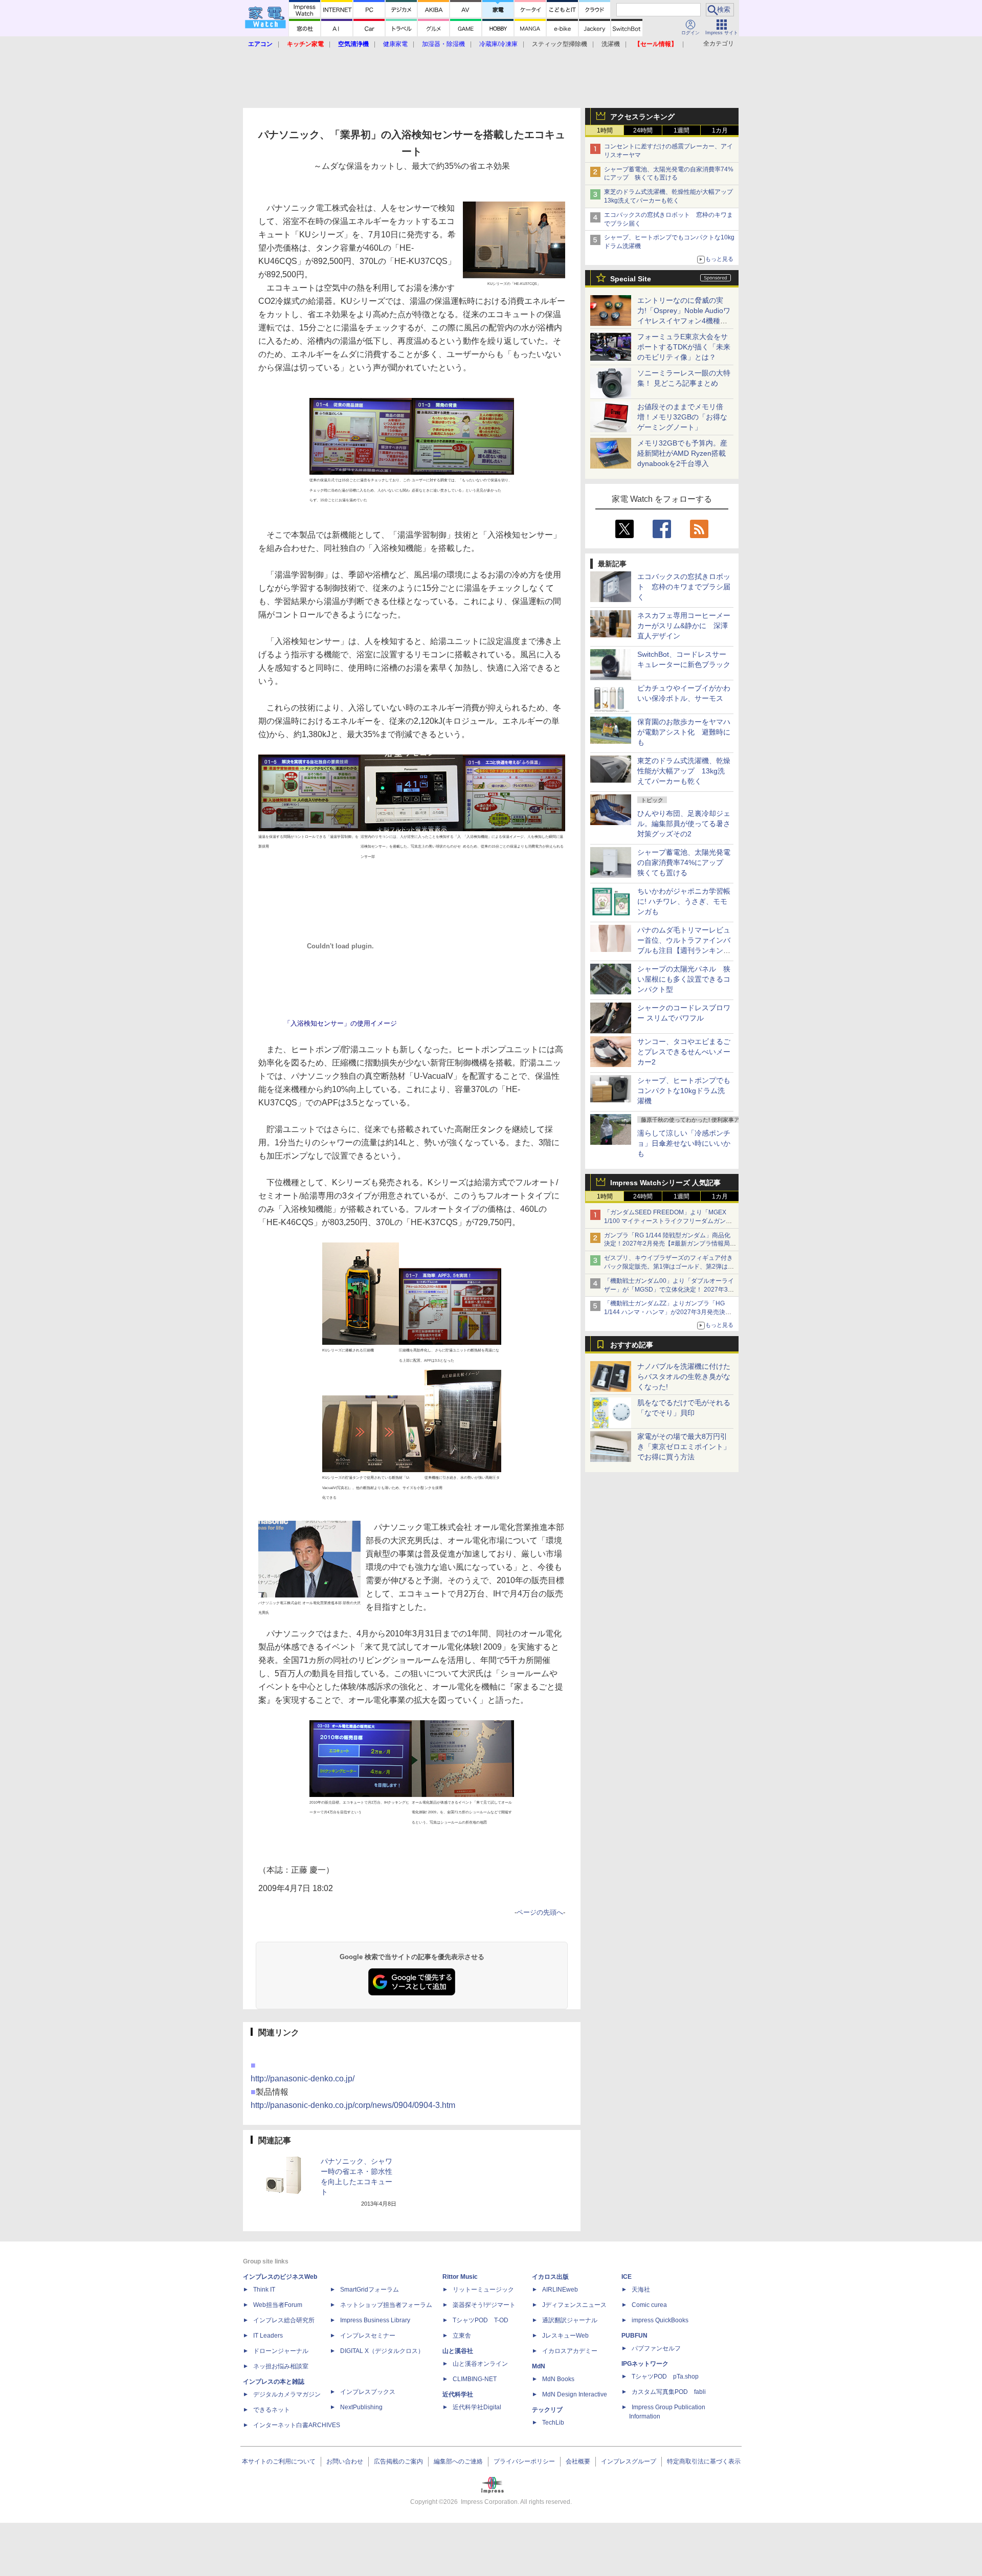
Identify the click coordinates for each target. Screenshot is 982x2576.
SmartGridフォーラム (370, 2290)
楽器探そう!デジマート (484, 2305)
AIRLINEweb (560, 2290)
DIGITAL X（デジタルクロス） (382, 2351)
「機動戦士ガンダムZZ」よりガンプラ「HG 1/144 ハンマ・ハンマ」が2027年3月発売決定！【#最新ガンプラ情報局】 (665, 1312)
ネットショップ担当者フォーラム (386, 2305)
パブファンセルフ (656, 2348)
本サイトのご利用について (279, 2461)
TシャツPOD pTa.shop (665, 2377)
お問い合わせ (345, 2461)
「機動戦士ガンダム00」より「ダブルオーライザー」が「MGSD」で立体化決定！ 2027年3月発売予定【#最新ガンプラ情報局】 (669, 1290)
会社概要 (578, 2461)
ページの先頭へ (540, 1912)
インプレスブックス (368, 2392)
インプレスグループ (629, 2461)
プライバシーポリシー (524, 2461)
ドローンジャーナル (281, 2351)
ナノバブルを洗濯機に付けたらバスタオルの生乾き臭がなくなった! (684, 1376)
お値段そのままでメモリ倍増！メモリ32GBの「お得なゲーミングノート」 (682, 417)
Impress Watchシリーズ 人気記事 (665, 1183)
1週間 (682, 130)
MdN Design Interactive (575, 2394)
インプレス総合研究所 (284, 2320)
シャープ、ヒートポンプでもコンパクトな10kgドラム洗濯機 (684, 1091)
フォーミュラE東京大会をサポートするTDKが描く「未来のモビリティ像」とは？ (684, 347)
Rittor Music (460, 2277)
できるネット (272, 2410)
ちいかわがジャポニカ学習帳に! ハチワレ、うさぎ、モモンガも (684, 901)
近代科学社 (458, 2394)
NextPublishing (361, 2407)
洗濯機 (611, 44)
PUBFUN (634, 2336)
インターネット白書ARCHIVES (297, 2425)
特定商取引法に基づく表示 (704, 2461)
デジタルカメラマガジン (287, 2394)
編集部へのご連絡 (458, 2461)
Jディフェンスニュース (574, 2305)
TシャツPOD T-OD (481, 2320)
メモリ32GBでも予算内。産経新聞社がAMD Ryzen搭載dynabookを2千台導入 (682, 453)
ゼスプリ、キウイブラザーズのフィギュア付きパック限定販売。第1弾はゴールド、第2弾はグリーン (669, 1267)
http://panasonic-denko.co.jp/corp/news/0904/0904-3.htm (353, 2105)
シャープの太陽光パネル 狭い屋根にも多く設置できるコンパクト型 (684, 979)
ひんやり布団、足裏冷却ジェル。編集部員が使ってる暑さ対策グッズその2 (684, 824)
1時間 (605, 130)
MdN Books (558, 2379)
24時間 (643, 130)
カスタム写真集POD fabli (669, 2392)
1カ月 (720, 130)
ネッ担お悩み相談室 (281, 2366)
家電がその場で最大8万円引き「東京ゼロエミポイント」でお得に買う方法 (684, 1447)
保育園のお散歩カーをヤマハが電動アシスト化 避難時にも (684, 732)
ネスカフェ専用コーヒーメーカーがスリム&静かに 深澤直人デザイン (684, 626)
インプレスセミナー (368, 2336)
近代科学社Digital (477, 2407)
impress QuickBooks (660, 2320)
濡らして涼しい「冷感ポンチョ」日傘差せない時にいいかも (684, 1143)
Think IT (264, 2290)
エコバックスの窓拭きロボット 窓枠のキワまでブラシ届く (684, 587)
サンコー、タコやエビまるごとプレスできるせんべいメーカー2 (684, 1052)
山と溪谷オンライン (480, 2364)
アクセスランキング (642, 117)
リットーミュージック (483, 2290)
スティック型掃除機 (560, 44)
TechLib (553, 2423)
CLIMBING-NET (475, 2379)
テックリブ (547, 2410)
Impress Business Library (375, 2320)
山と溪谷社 (458, 2351)
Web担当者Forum (278, 2305)
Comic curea (649, 2305)
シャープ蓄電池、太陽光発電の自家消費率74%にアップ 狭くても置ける (684, 862)
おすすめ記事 (632, 1345)
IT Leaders (268, 2336)
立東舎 (462, 2336)
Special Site (631, 279)
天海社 (641, 2290)
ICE (627, 2277)
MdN (539, 2366)
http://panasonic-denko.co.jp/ (303, 2079)
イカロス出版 (550, 2277)
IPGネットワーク (645, 2364)
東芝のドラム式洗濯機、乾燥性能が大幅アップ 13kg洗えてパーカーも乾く (684, 771)
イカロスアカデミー (570, 2351)
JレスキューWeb (565, 2336)
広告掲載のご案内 (398, 2461)
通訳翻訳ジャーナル (570, 2320)
